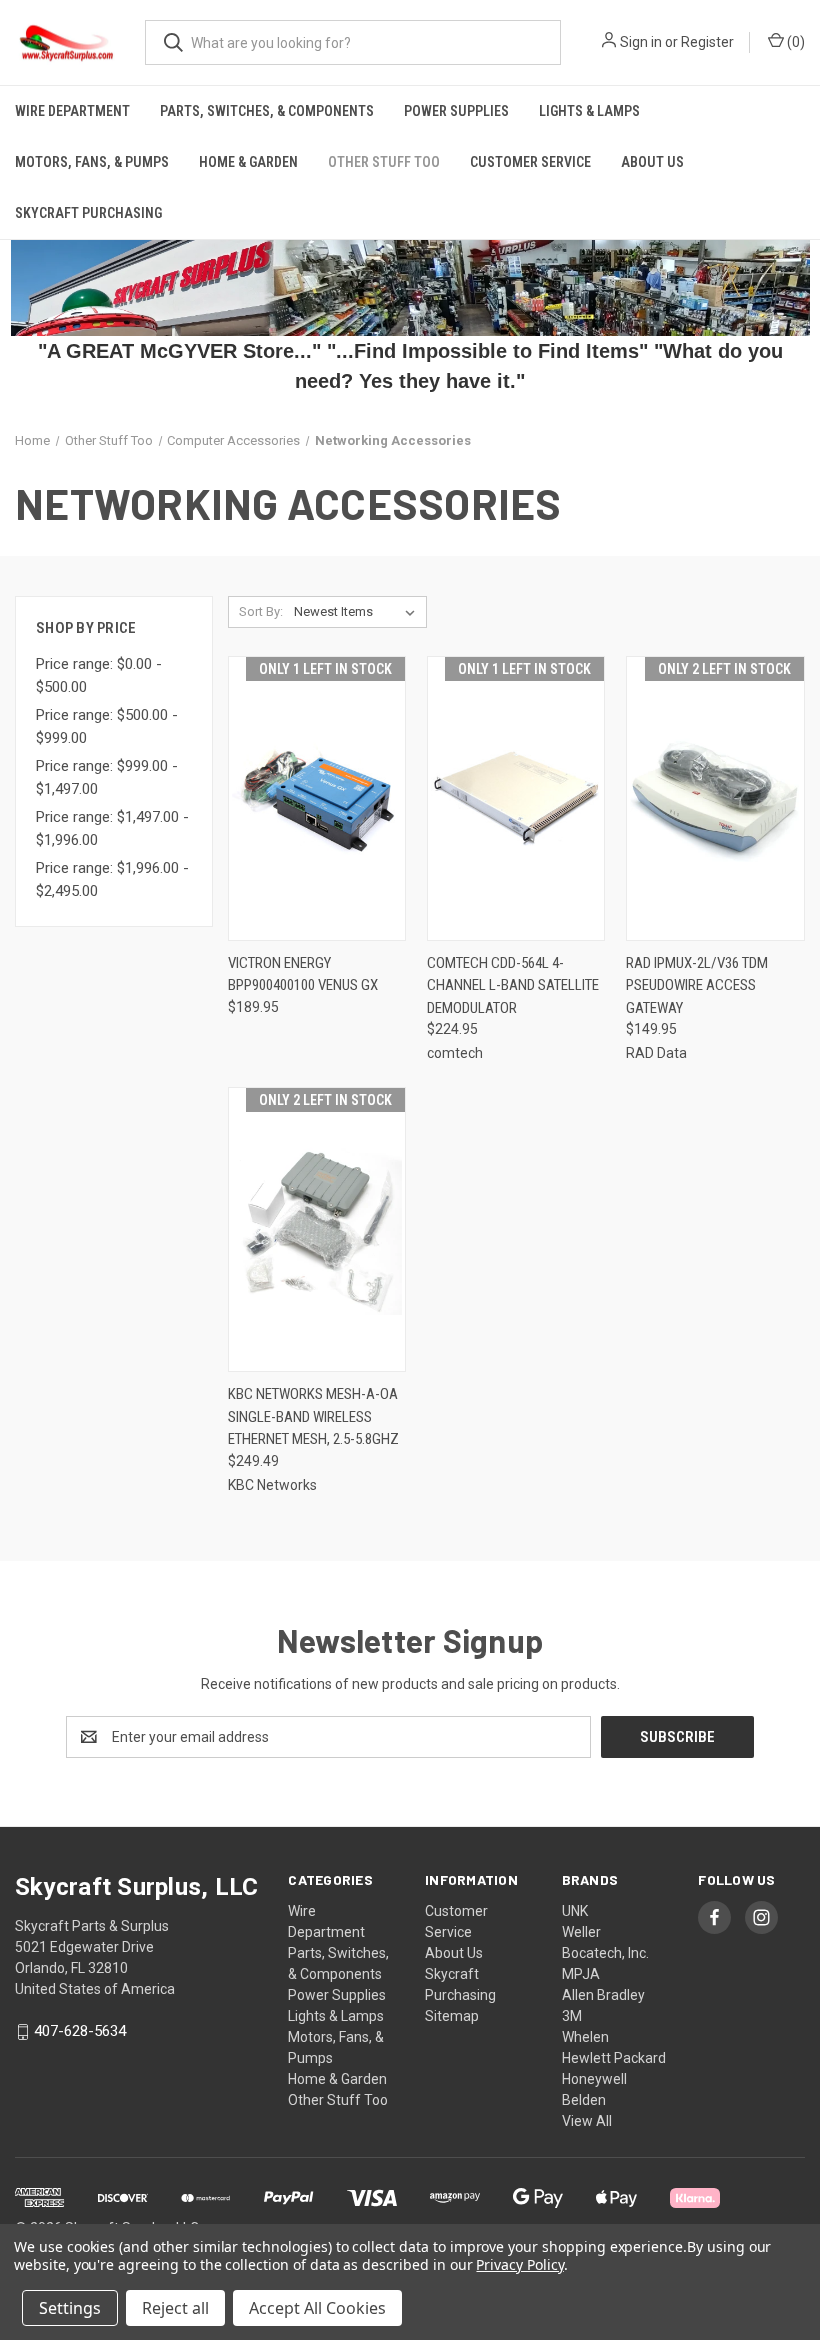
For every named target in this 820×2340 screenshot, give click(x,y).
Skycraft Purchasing (88, 213)
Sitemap (452, 2016)
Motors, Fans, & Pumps (92, 162)
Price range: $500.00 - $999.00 (107, 726)
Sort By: (261, 611)
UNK (575, 1911)
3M (572, 2016)
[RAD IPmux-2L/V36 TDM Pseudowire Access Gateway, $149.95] (715, 798)
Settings (70, 2308)
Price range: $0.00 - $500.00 (99, 675)
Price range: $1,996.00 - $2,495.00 (112, 879)
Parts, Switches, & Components (267, 111)
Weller (581, 1932)
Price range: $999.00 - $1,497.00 (107, 777)
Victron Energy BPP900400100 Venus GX (303, 974)
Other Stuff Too (384, 162)
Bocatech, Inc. (605, 1953)
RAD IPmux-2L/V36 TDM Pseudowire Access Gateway (697, 985)
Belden (584, 2100)
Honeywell (594, 2079)
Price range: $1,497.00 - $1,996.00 (112, 828)
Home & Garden (248, 162)
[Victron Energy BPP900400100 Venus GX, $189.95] (317, 798)
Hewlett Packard (614, 2058)
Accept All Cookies (317, 2308)
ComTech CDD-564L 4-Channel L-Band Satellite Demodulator (513, 985)
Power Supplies (456, 111)
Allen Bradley (603, 1995)
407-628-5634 (80, 2032)
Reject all (175, 2308)
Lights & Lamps (589, 111)
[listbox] (358, 612)
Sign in (641, 42)
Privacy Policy (519, 2264)
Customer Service (530, 162)
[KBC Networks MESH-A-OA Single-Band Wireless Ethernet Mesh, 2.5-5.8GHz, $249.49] (317, 1229)
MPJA (581, 1974)
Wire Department (72, 111)
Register (707, 42)
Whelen (585, 2037)
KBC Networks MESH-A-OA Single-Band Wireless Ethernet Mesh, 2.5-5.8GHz (313, 1416)
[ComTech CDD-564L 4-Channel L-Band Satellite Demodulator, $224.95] (516, 798)
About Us (652, 162)
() (794, 42)
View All (587, 2121)
